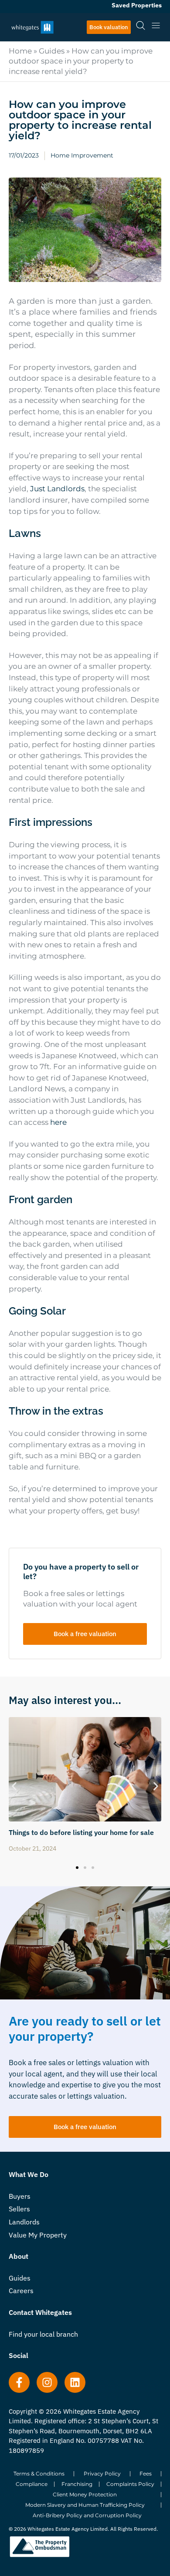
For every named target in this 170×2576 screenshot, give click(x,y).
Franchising (77, 2484)
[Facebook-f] (19, 2382)
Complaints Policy (130, 2484)
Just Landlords (57, 489)
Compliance (32, 2484)
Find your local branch (43, 2334)
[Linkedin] (75, 2382)
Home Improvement (82, 155)
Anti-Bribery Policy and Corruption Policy (87, 2515)
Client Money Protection (85, 2494)
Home (20, 51)
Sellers (19, 2209)
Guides (52, 51)
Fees (146, 2474)
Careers (21, 2291)
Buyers (20, 2196)
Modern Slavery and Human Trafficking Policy (85, 2505)
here (58, 1122)
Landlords (24, 2222)
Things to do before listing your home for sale (81, 1832)
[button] (14, 1786)
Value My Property (38, 2235)
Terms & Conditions (39, 2474)
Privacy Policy (102, 2474)
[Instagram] (47, 2382)
